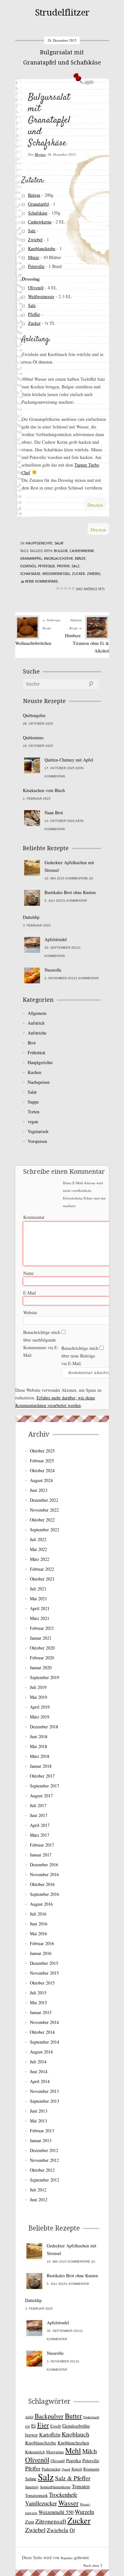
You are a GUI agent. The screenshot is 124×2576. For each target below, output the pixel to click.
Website (30, 1312)
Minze (34, 257)
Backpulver (49, 2416)
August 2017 (41, 1796)
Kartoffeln (50, 2435)
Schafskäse (38, 213)
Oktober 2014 (42, 2032)
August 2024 (41, 1480)
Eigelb (56, 2426)
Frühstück (37, 1052)
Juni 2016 (39, 1924)
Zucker (34, 323)
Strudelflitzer (62, 13)
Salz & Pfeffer (73, 2478)
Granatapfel (38, 204)
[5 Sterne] (73, 588)
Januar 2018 (41, 1766)
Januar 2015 (41, 2012)
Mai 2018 (38, 1746)
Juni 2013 (39, 2111)
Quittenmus (33, 738)
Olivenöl (36, 287)
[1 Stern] (58, 588)
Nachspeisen (39, 1082)
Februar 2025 (42, 1461)
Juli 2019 (38, 1687)
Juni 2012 (39, 2200)
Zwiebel (35, 239)
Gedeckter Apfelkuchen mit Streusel (69, 866)
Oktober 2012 (42, 2170)
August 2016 (41, 1904)
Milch (90, 2451)
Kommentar (34, 1217)
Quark (66, 2469)
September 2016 (45, 1894)
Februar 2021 (42, 1628)
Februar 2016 (42, 1943)
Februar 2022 (42, 1569)
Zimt (30, 2522)
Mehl (73, 2450)
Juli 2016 (38, 1914)
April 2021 (40, 1608)
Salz (32, 231)
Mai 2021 (38, 1599)
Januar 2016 (41, 1953)
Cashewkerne (40, 222)
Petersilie (36, 266)
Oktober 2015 (42, 1983)
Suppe (33, 1102)
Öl (72, 2530)
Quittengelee (34, 715)
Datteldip (31, 917)
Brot (32, 1043)
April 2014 (40, 2081)
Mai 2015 (38, 2002)
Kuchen (34, 1072)
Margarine (55, 2452)
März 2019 (40, 1717)
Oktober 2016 (42, 1884)
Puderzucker (51, 2469)
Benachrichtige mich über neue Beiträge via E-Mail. (80, 1356)
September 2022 (45, 1530)
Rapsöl (77, 2469)
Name (28, 1273)
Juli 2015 (38, 1993)
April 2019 (40, 1707)
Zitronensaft (51, 2521)
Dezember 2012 (44, 2150)
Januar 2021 (41, 1638)
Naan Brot (54, 813)
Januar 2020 (41, 1667)
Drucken (95, 505)
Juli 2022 (38, 1539)
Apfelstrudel (56, 939)
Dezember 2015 (44, 1963)
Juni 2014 (39, 2071)
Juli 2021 (38, 1589)
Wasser (68, 2503)
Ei (34, 2426)
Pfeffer (34, 314)
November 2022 (44, 1510)
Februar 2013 (42, 2131)
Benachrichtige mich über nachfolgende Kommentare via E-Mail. (42, 1344)
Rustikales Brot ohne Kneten (70, 892)
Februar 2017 (42, 1845)
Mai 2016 (38, 1934)
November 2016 (44, 1874)
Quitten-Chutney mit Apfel (69, 760)
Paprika (74, 2460)
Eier (43, 2425)
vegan (33, 1121)
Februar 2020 (42, 1658)
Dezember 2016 (44, 1865)
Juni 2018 (39, 1736)
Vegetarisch (38, 1131)
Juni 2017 (39, 1815)
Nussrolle (53, 970)
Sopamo (67, 2558)
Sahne (31, 2479)
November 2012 (44, 2160)
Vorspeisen (37, 1141)
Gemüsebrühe (76, 2426)
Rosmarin (91, 2469)
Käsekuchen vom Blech (44, 790)
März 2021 (40, 1618)
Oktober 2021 (42, 1579)
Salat (59, 543)
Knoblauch (76, 2434)
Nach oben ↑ (93, 2565)
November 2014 (44, 2022)
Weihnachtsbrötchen (33, 643)
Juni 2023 (39, 1490)
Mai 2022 (38, 1549)
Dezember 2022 (44, 1500)
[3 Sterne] (65, 588)
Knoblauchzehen (73, 2443)
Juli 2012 (38, 2190)
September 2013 (45, 2101)
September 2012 (45, 2180)
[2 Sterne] (62, 588)
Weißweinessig (41, 296)
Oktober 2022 (42, 1520)
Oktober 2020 (42, 1648)
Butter (73, 2416)
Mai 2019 (38, 1697)
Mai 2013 (38, 2121)
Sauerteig (32, 2487)
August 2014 (41, 2052)
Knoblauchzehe (42, 248)
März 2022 (40, 1559)
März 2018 (40, 1756)
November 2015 (44, 1973)
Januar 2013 (41, 2140)
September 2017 (45, 1786)
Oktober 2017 (42, 1776)
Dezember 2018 (44, 1727)
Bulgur (34, 195)
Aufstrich (36, 1023)
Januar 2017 (41, 1855)
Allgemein (37, 1013)
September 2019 (45, 1677)
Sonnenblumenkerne (55, 2487)
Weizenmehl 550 (56, 2512)
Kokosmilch (35, 2452)
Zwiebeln (58, 2530)
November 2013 (44, 2091)
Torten (34, 1112)
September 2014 (45, 2042)
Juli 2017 (38, 1805)
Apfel (29, 2417)
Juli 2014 (38, 2062)
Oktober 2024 (42, 1470)
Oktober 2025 (42, 1451)
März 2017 (40, 1835)
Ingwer (31, 2435)
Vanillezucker (41, 2503)
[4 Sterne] (69, 588)
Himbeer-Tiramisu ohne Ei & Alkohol (87, 643)
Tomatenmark (36, 2495)
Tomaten (81, 2486)
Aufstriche (37, 1033)
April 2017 (40, 1825)
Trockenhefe (63, 2494)
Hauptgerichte (39, 543)
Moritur (40, 154)
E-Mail (30, 1293)
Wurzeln (84, 2512)
